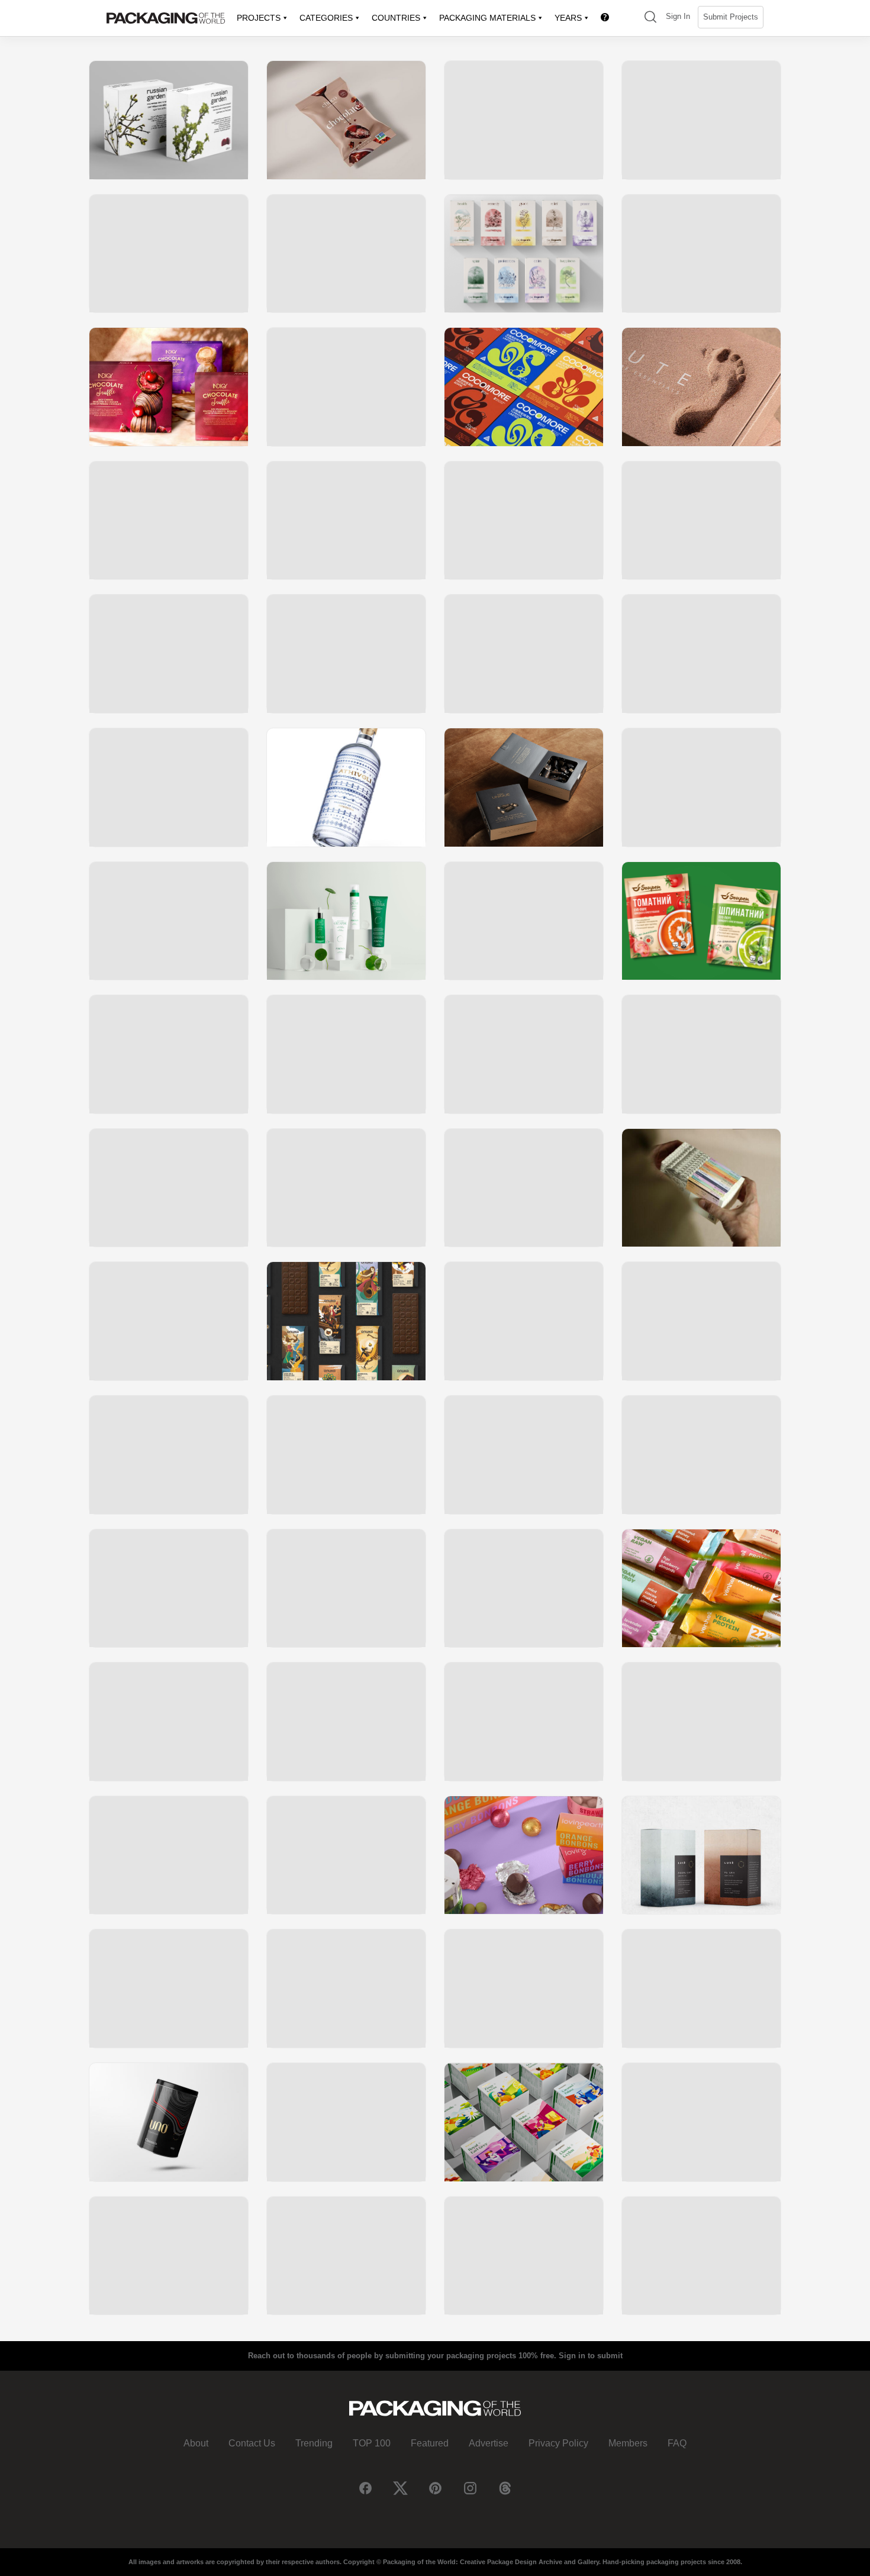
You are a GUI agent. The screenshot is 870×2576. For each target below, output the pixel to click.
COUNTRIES (396, 18)
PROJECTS (259, 18)
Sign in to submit (591, 2356)
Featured (430, 2443)
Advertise (489, 2443)
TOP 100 (372, 2443)
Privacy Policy (558, 2443)
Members (628, 2443)
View (169, 120)
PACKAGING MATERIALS (487, 18)
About (196, 2443)
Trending (314, 2443)
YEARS (568, 18)
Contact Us (252, 2443)
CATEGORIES (326, 18)
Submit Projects (731, 17)
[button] (650, 18)
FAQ (677, 2443)
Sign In (678, 16)
